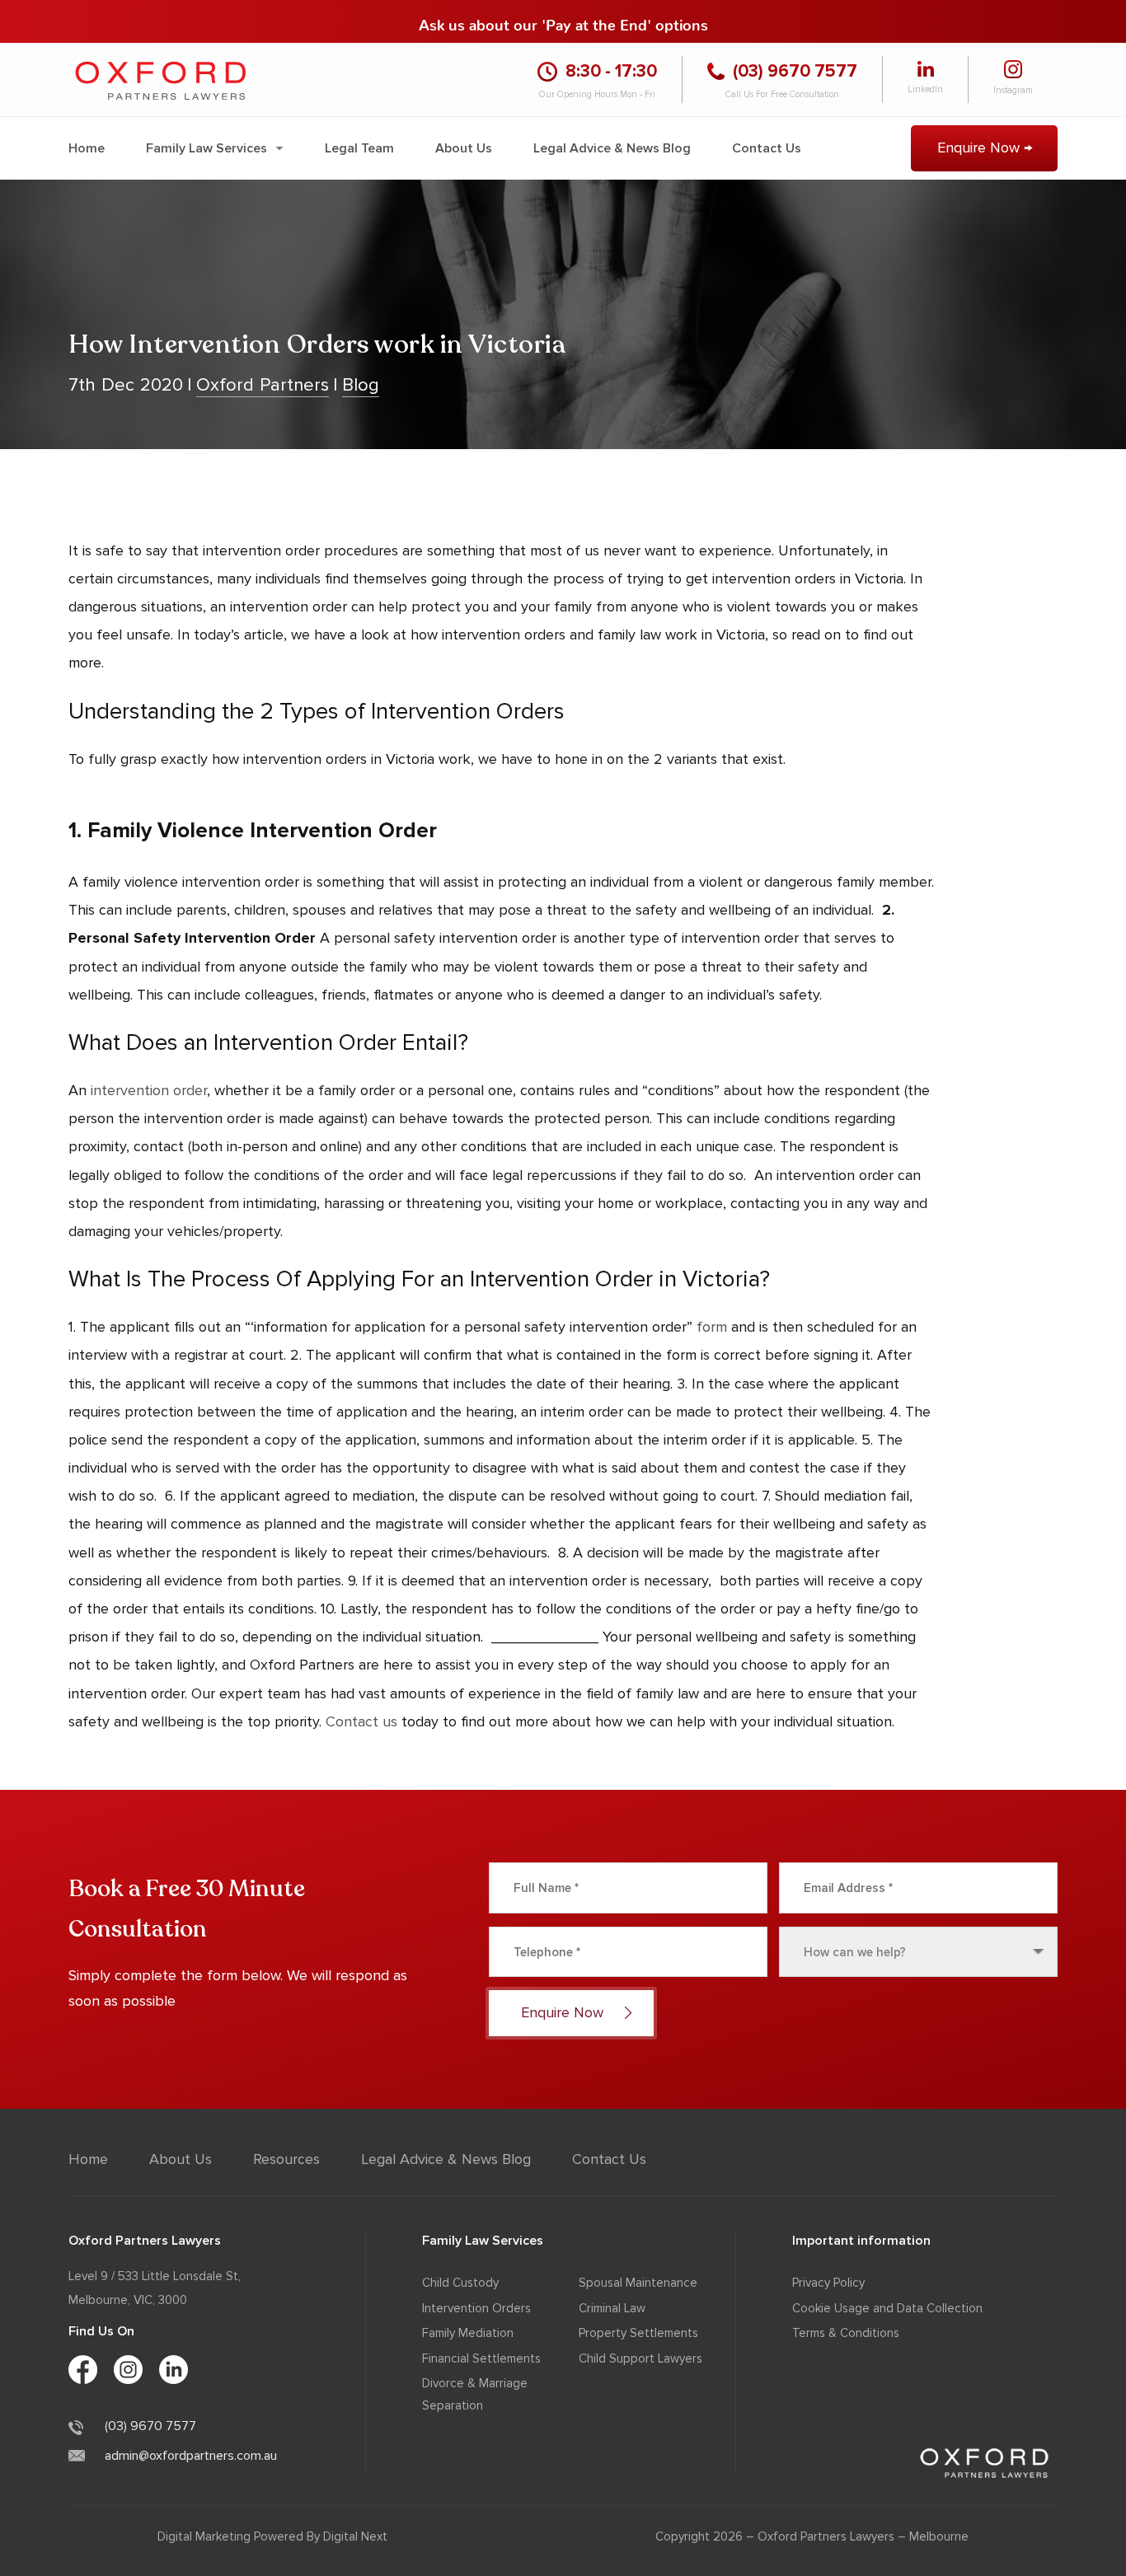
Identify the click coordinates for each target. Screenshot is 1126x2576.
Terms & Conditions (846, 2333)
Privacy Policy (828, 2283)
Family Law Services (206, 148)
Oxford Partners (263, 385)
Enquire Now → (985, 148)
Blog (361, 385)
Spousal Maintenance (638, 2283)
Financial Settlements (481, 2358)
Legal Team (359, 148)
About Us (464, 148)
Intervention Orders (476, 2308)
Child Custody (460, 2283)
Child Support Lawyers (640, 2358)
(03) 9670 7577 (150, 2426)
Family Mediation (468, 2333)
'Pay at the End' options (625, 21)
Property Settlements (638, 2333)
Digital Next (355, 2536)
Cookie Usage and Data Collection (887, 2308)
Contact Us (767, 148)
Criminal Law (612, 2308)
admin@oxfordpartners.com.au (191, 2456)
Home (87, 148)
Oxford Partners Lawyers (826, 2536)
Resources (286, 2159)
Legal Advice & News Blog (612, 148)
